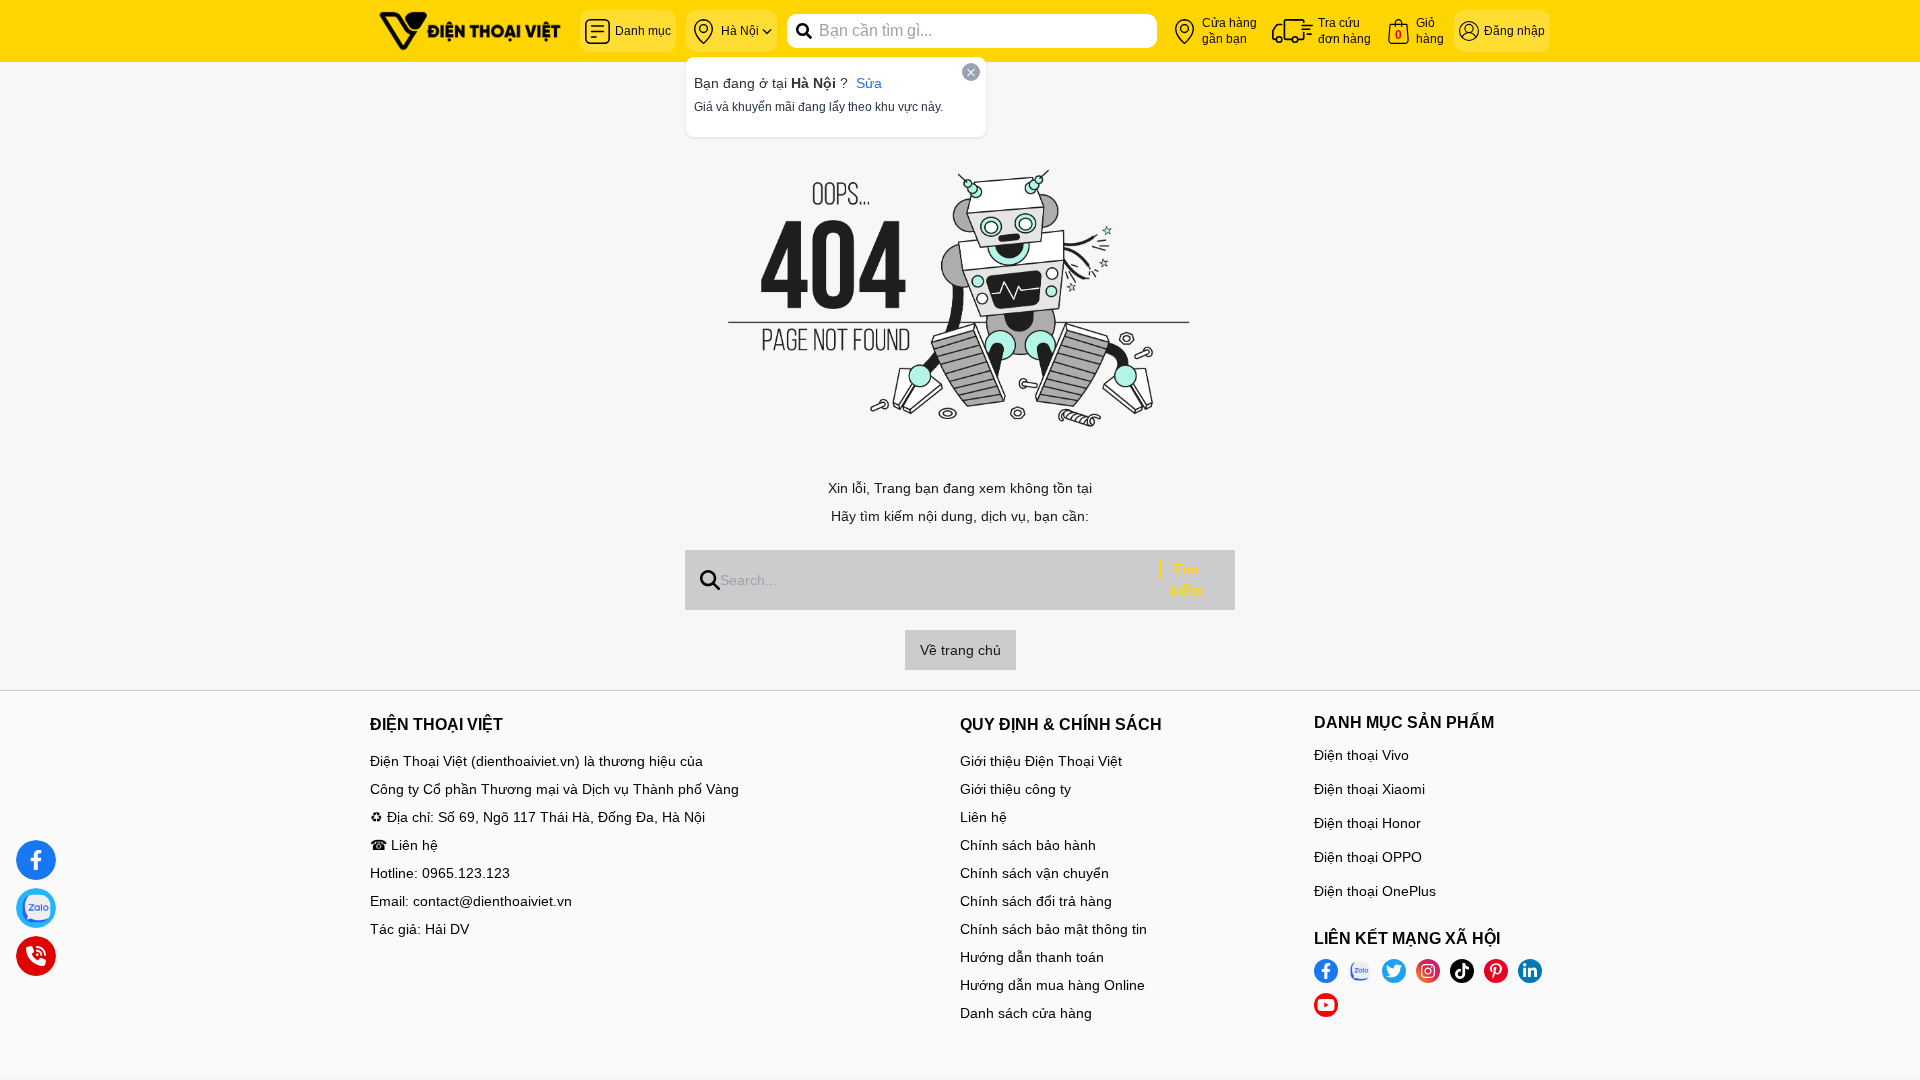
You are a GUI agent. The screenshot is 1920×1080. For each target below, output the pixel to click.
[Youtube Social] (1326, 1005)
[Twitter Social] (1394, 971)
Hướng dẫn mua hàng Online (1052, 985)
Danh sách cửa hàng (1026, 1013)
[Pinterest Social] (1496, 971)
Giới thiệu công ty (1015, 789)
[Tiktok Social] (1462, 971)
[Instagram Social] (1428, 971)
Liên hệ (983, 817)
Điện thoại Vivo (1361, 755)
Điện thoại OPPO (1368, 857)
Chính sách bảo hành (1028, 845)
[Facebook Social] (1326, 971)
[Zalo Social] (1360, 971)
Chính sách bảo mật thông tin (1053, 929)
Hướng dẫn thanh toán (1032, 957)
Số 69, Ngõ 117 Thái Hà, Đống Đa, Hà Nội (571, 817)
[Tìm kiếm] (804, 31)
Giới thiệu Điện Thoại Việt (1041, 761)
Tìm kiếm (1186, 579)
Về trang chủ (960, 650)
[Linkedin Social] (1530, 971)
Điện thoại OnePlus (1375, 891)
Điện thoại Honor (1367, 823)
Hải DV (447, 929)
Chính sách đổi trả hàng (1036, 901)
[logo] (470, 31)
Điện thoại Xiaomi (1369, 789)
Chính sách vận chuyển (1034, 873)
